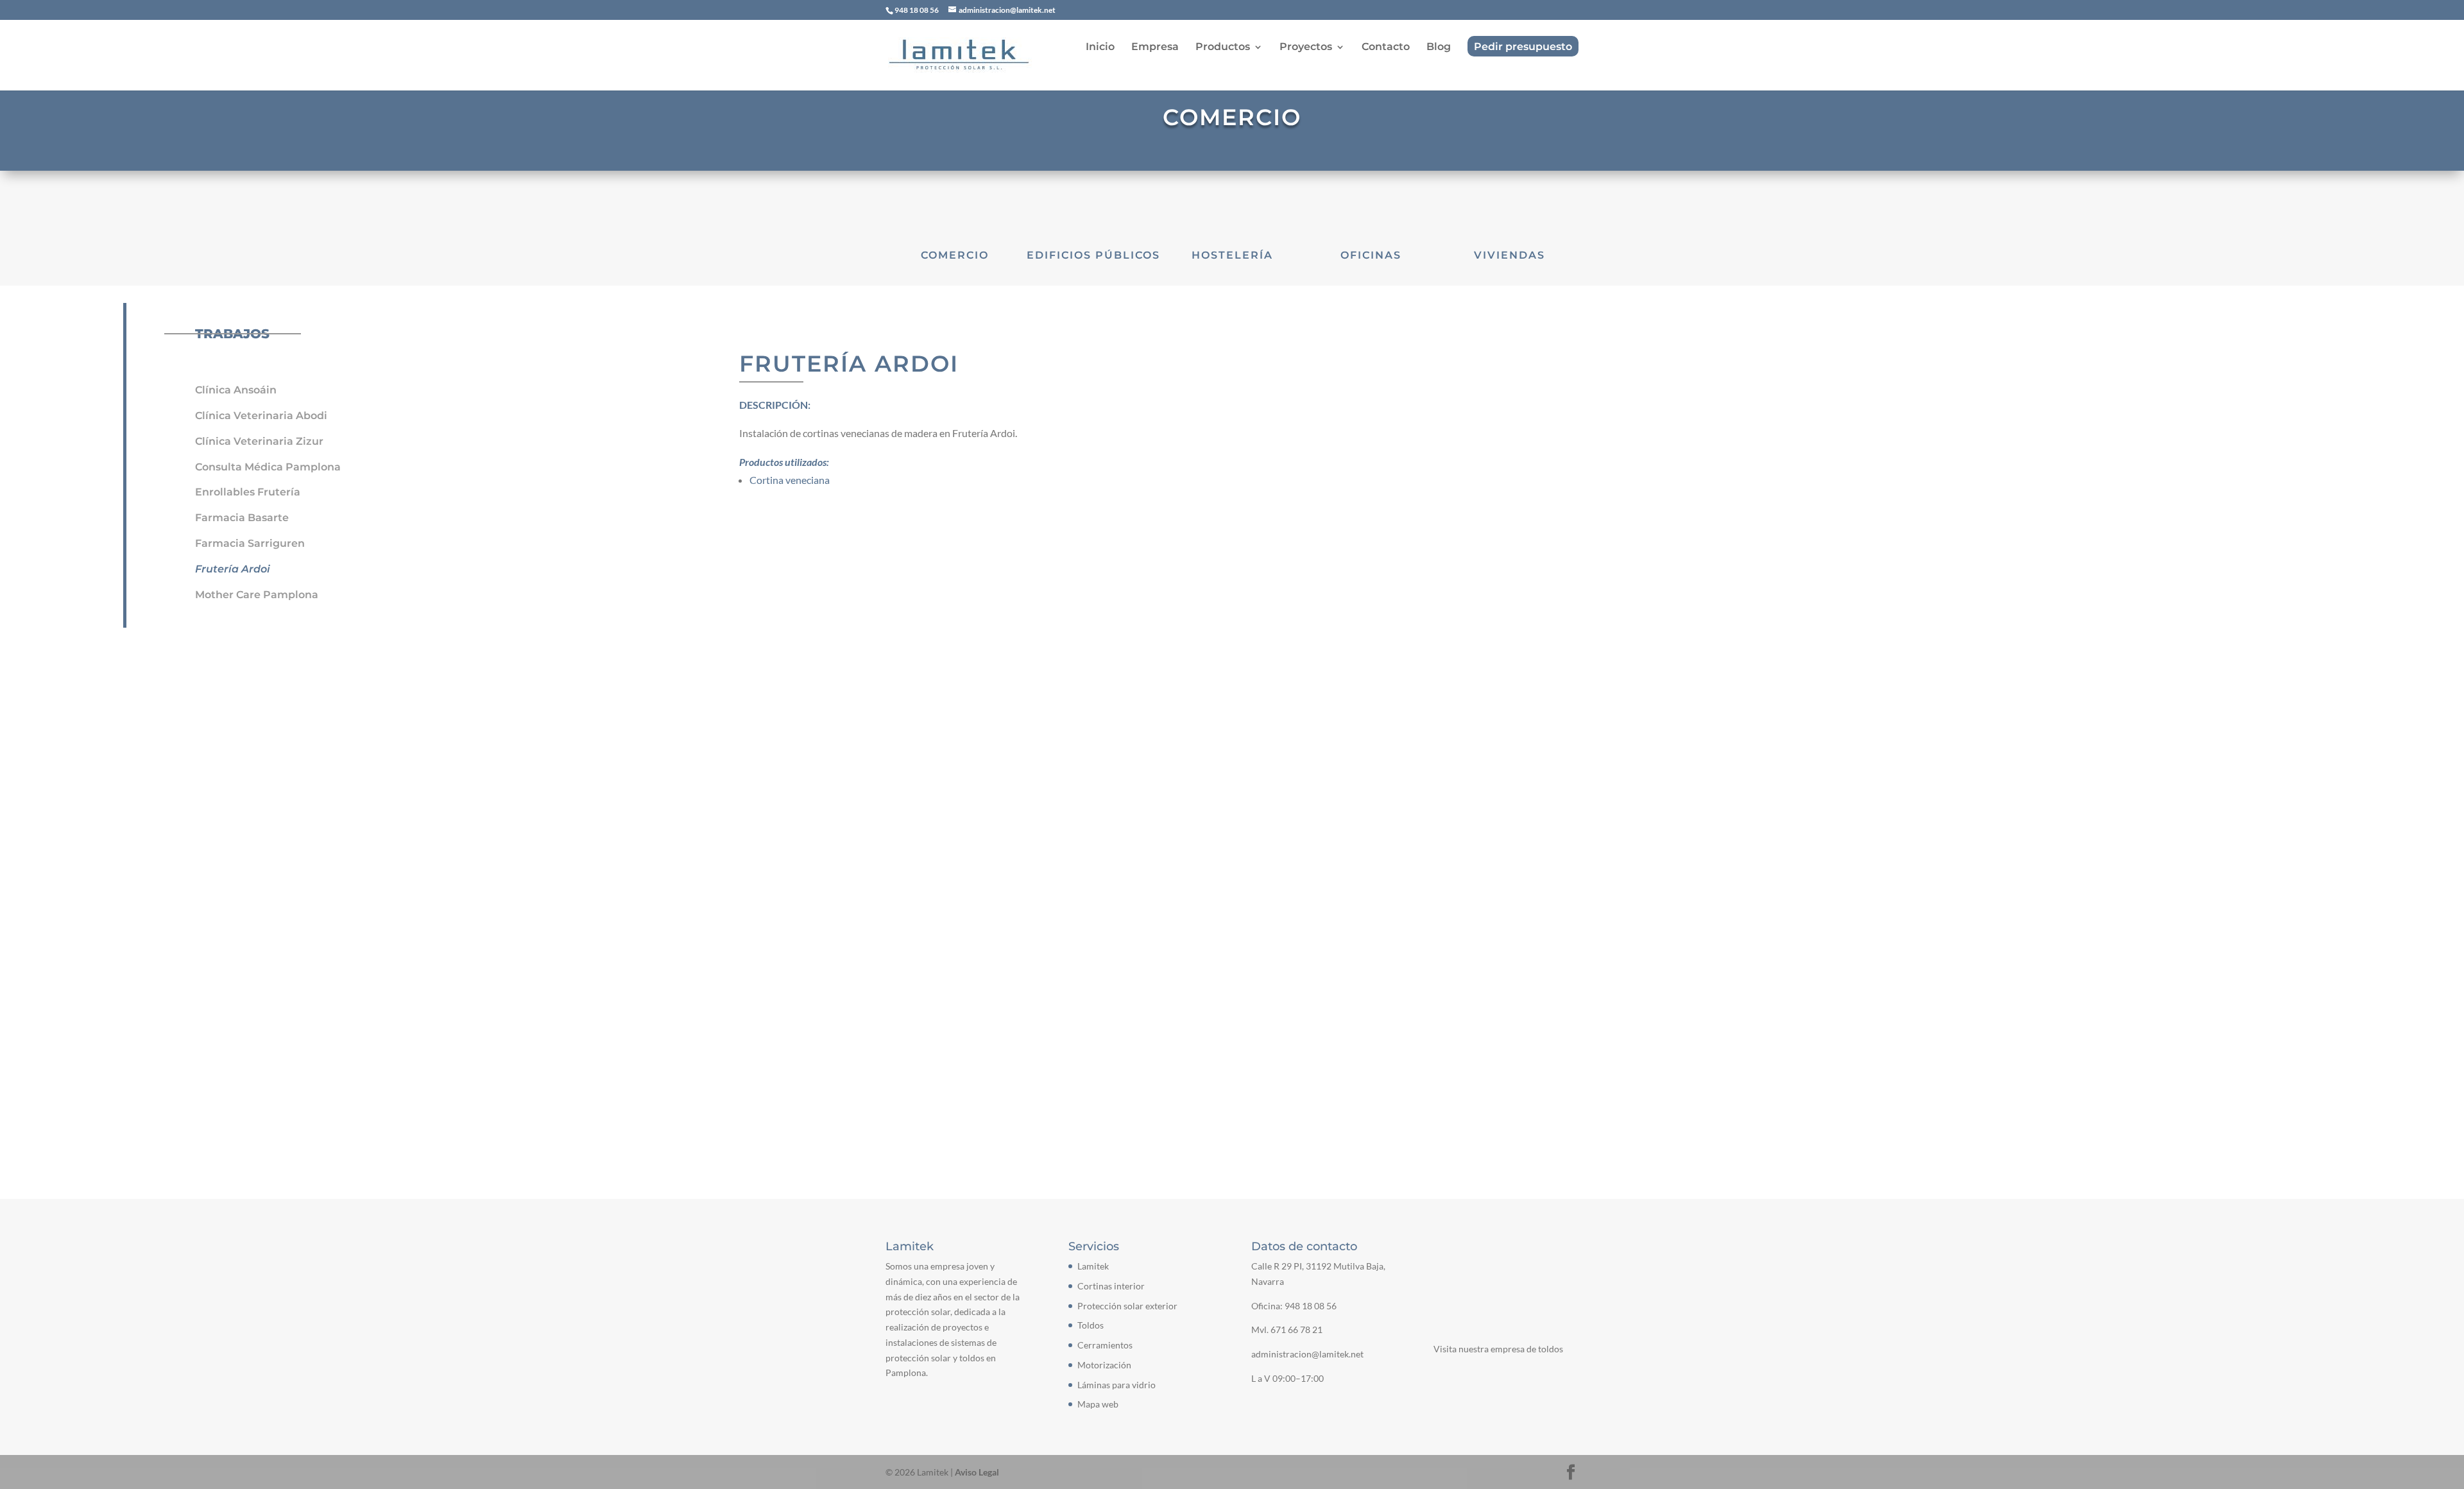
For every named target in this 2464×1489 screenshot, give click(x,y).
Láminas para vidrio (1116, 1385)
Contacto (1386, 47)
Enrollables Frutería (248, 492)
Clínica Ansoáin (236, 390)
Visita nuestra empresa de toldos (1498, 1349)
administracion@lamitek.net (965, 1034)
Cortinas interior (1111, 1286)
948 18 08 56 (1311, 1306)
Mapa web (1098, 1404)
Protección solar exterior (1127, 1306)
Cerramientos (1105, 1345)
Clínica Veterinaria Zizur (259, 441)
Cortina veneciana (790, 480)
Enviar (1543, 840)
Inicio (1100, 47)
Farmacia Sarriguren (250, 543)
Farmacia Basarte (242, 518)
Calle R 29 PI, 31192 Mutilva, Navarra (998, 961)
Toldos (1091, 1325)
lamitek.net (928, 1058)
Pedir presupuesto (1523, 47)
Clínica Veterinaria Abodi (261, 416)
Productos (1223, 47)
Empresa (1155, 47)
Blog (1439, 47)
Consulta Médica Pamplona (268, 467)
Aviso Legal (977, 1472)
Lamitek (1093, 1266)
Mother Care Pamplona (257, 595)
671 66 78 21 (1296, 1330)
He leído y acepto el (969, 844)
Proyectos (1306, 47)
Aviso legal (1013, 843)
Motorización (1104, 1365)
